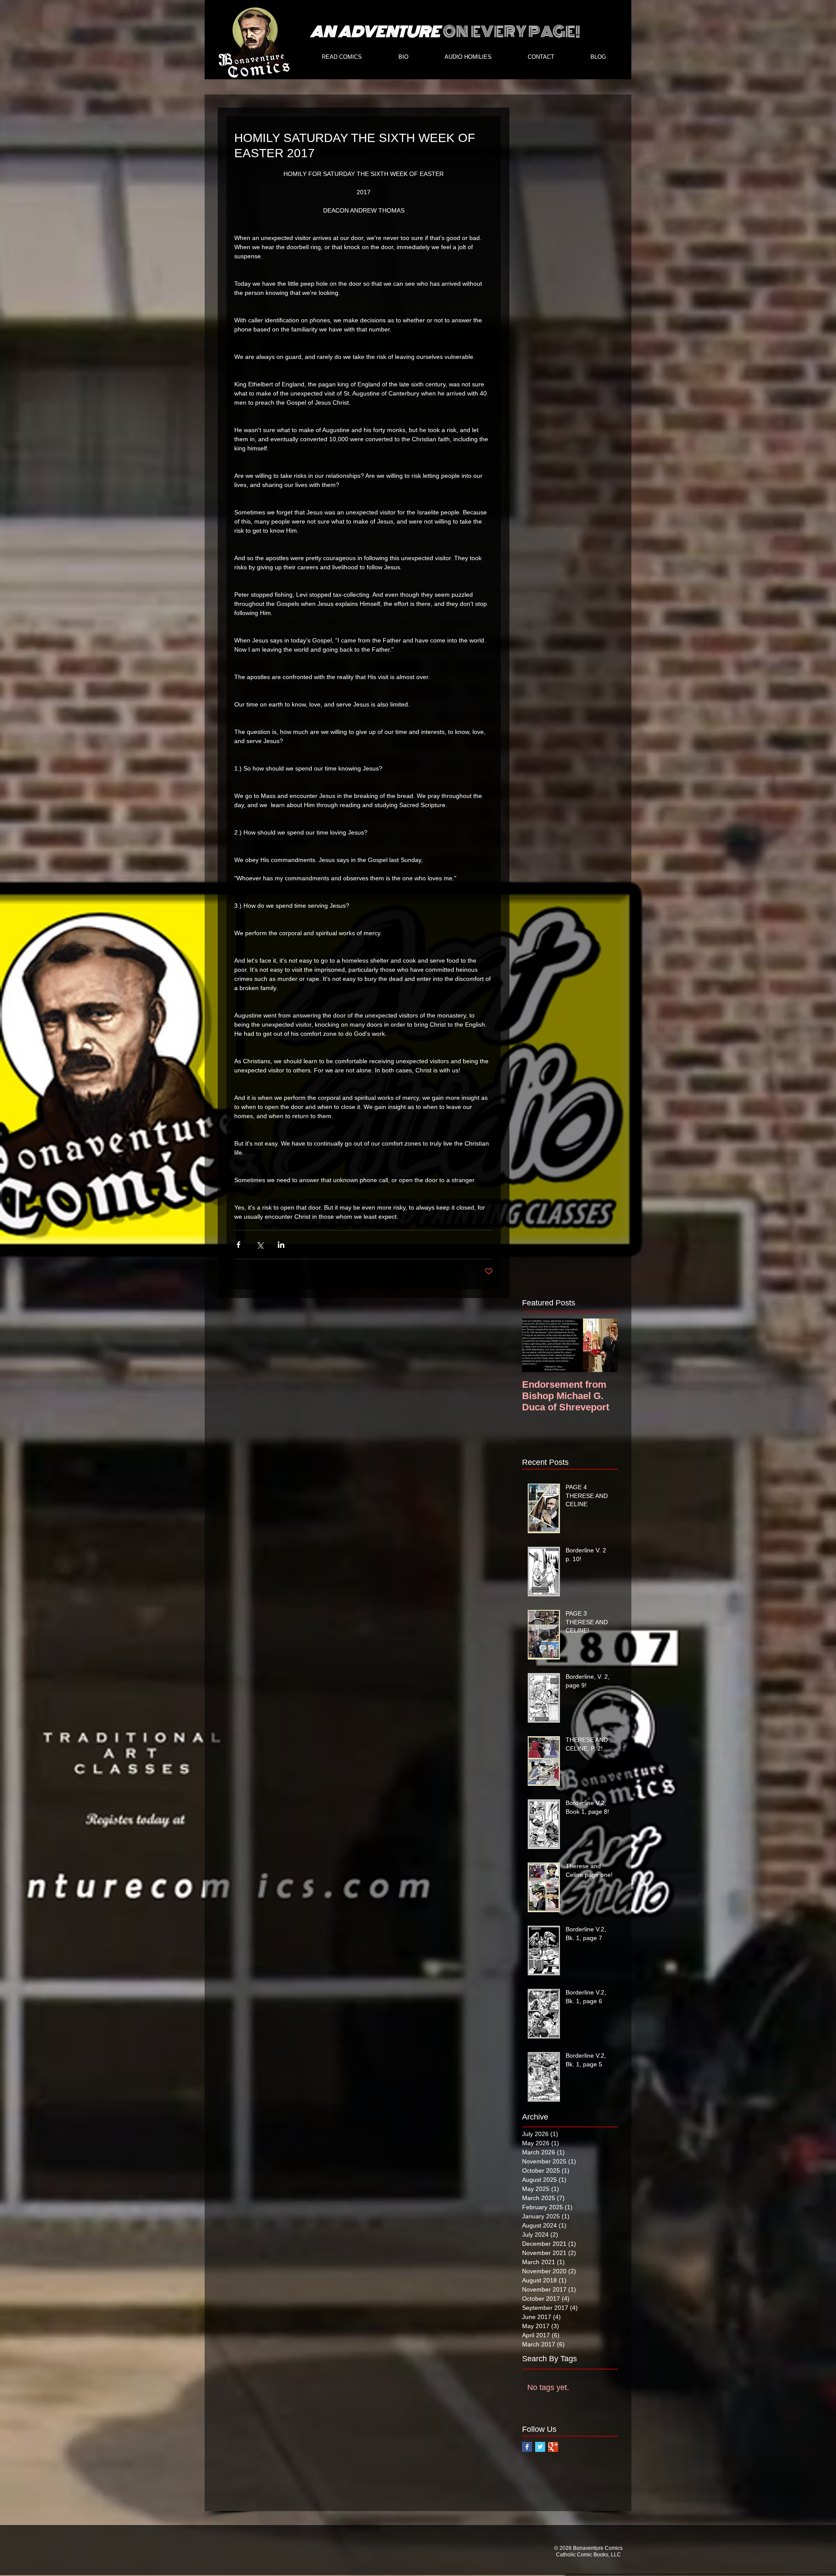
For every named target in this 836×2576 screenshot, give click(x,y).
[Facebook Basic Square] (527, 2447)
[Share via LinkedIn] (281, 1245)
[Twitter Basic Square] (540, 2447)
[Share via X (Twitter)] (260, 1245)
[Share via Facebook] (238, 1245)
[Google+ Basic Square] (553, 2447)
